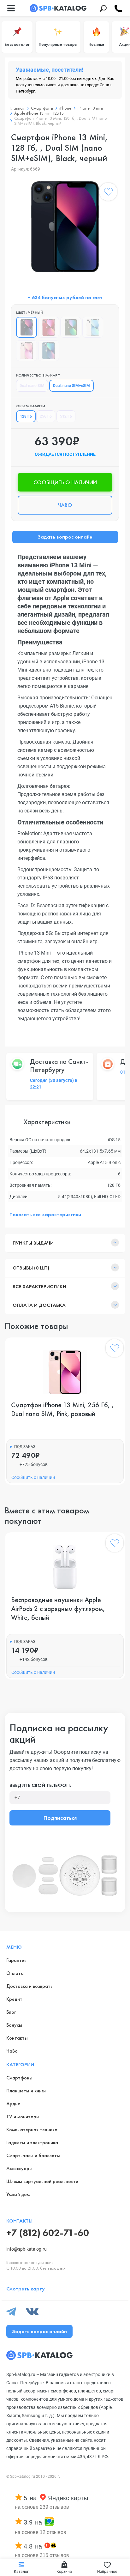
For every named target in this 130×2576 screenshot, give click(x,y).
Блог (11, 2012)
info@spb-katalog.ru (27, 2249)
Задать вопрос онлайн (65, 537)
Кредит (14, 1999)
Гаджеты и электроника (32, 2142)
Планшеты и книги (26, 2091)
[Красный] (49, 327)
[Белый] (93, 327)
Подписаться (60, 1818)
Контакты (17, 2038)
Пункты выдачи (33, 1243)
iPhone (65, 108)
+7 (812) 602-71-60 (48, 2233)
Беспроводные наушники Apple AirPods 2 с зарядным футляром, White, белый (58, 1609)
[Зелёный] (71, 327)
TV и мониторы (23, 2117)
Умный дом (18, 2194)
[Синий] (49, 351)
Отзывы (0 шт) (31, 1268)
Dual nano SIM (32, 386)
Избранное (107, 2572)
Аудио (13, 2104)
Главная (18, 108)
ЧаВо (12, 2051)
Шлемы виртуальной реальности (42, 2181)
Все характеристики (39, 1286)
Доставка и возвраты (30, 1986)
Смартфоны (42, 108)
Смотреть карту (26, 2289)
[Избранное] (108, 193)
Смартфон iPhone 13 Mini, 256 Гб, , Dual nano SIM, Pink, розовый (62, 1409)
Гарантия (16, 1960)
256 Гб (46, 416)
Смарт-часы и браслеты (33, 2155)
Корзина (64, 2572)
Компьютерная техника (32, 2130)
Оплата (15, 1973)
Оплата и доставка (39, 1305)
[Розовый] (27, 351)
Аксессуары (19, 2168)
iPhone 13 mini (90, 108)
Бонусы (14, 2025)
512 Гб (66, 416)
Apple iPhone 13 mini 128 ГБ (39, 113)
